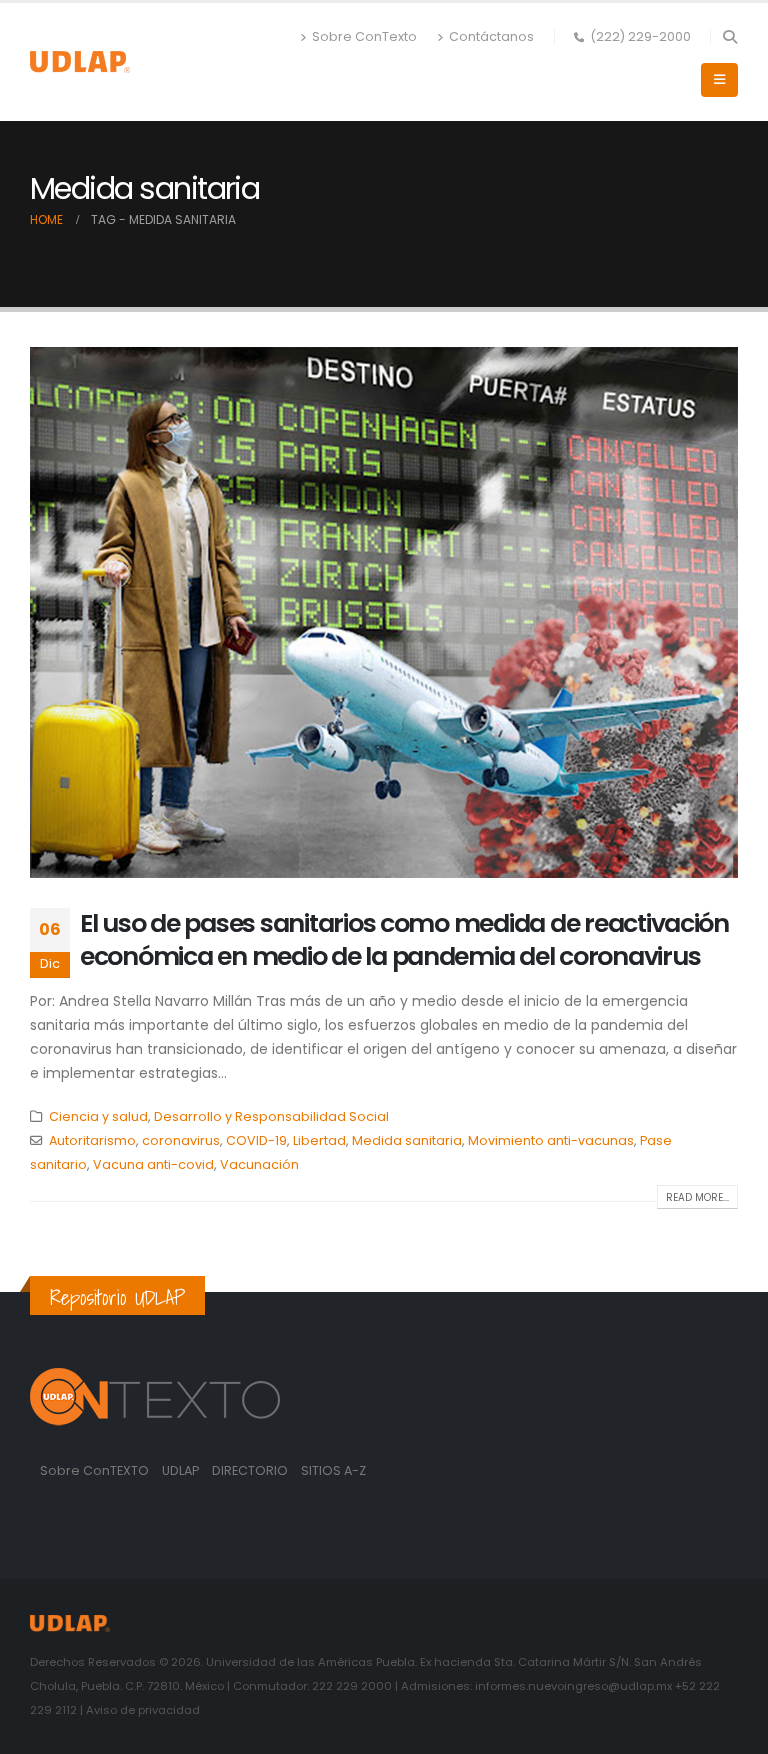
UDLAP (182, 1470)
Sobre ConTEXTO (94, 1470)
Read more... (697, 1197)
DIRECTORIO (251, 1470)
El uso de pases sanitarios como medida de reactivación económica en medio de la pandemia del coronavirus (404, 940)
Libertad (319, 1140)
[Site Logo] (80, 61)
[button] (729, 37)
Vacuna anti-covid (153, 1164)
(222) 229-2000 (640, 36)
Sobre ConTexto (364, 36)
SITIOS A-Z (333, 1470)
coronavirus (181, 1140)
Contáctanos (491, 36)
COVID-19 (256, 1140)
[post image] (384, 612)
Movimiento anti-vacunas (551, 1140)
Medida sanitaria (407, 1140)
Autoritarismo (92, 1140)
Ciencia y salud (98, 1116)
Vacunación (259, 1164)
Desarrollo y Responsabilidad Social (271, 1116)
